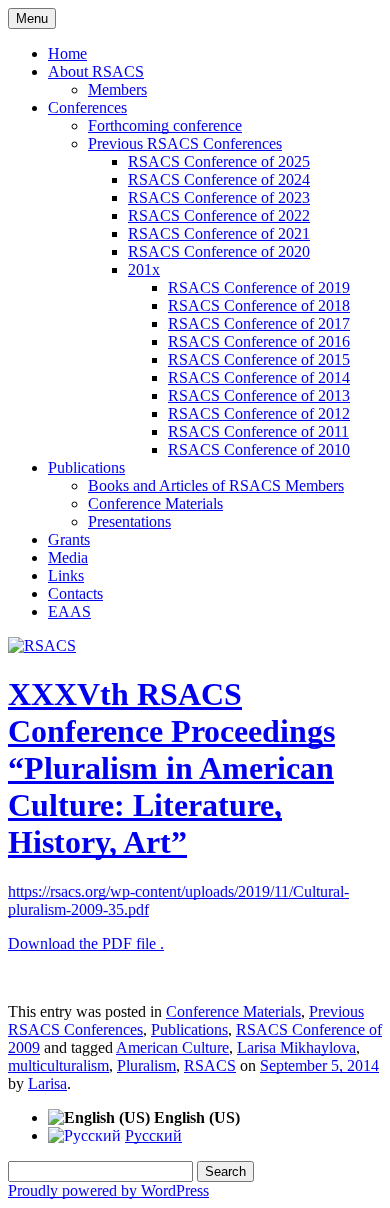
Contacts (75, 593)
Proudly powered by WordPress (108, 1190)
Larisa (47, 1083)
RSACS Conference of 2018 (259, 305)
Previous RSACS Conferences (185, 143)
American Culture (172, 1047)
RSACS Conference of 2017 (259, 323)
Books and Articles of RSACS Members (216, 485)
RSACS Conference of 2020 (219, 251)
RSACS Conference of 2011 (258, 431)
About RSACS (96, 71)
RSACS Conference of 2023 (219, 197)
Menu (32, 18)
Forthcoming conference (165, 125)
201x (144, 269)
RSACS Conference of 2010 (259, 449)
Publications (86, 467)
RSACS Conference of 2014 (259, 377)
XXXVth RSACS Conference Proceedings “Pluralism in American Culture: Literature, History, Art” (171, 768)
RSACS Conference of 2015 (259, 359)
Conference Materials (155, 503)
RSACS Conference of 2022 (219, 215)
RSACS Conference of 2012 (259, 413)
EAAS (69, 611)
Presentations (129, 521)
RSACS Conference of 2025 (219, 161)
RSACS (210, 1065)
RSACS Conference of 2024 (219, 179)
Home (67, 53)
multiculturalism (58, 1065)
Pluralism (146, 1065)
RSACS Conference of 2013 (259, 395)
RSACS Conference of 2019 (259, 287)
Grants (69, 539)
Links (66, 575)
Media (68, 557)
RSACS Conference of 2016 (259, 341)
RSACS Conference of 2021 (219, 233)
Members (117, 89)
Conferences (87, 107)
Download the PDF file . (86, 943)
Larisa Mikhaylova (296, 1047)
